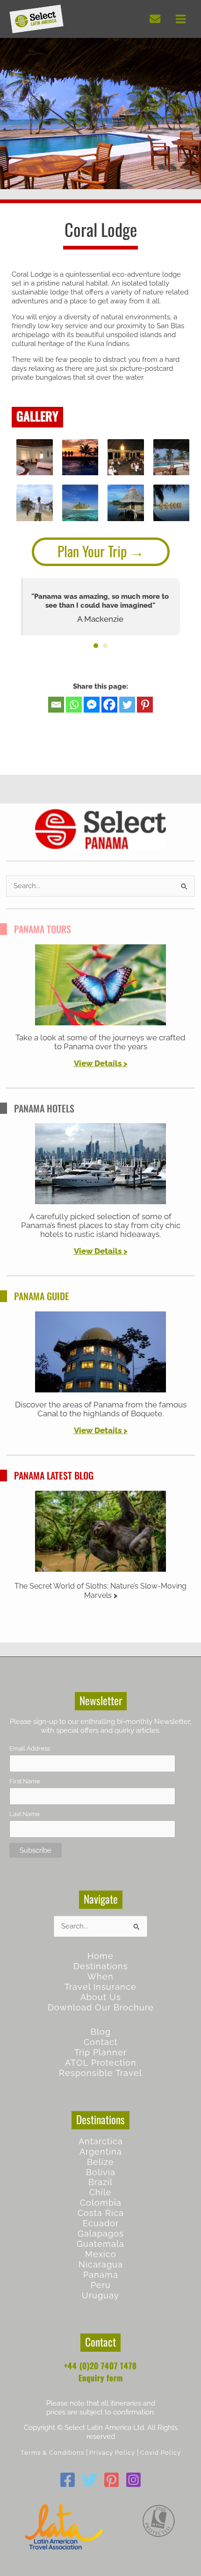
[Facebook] (109, 705)
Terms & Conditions (52, 2453)
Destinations (101, 1966)
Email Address (30, 1748)
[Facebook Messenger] (92, 705)
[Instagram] (133, 2480)
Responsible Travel (100, 2073)
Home (100, 1956)
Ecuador (101, 2223)
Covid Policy (161, 2453)
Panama (101, 2275)
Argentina (101, 2152)
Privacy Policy (112, 2453)
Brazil (100, 2182)
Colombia (101, 2203)
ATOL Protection (101, 2063)
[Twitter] (127, 705)
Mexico (101, 2254)
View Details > (101, 1063)
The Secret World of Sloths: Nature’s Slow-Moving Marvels (100, 1591)
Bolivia (101, 2172)
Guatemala (100, 2244)
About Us (101, 1997)
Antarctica (101, 2141)
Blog (101, 2032)
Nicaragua (101, 2264)
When (100, 1976)
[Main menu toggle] (181, 19)
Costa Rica (101, 2213)
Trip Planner (100, 2052)
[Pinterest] (145, 705)
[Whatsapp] (74, 705)
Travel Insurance (100, 1987)
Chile (100, 2192)
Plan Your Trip (92, 551)
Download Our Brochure (101, 2007)
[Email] (56, 705)
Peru (101, 2285)
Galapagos (101, 2234)
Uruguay (100, 2295)
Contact (101, 2042)
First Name (25, 1781)
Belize (100, 2162)
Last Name (25, 1814)
